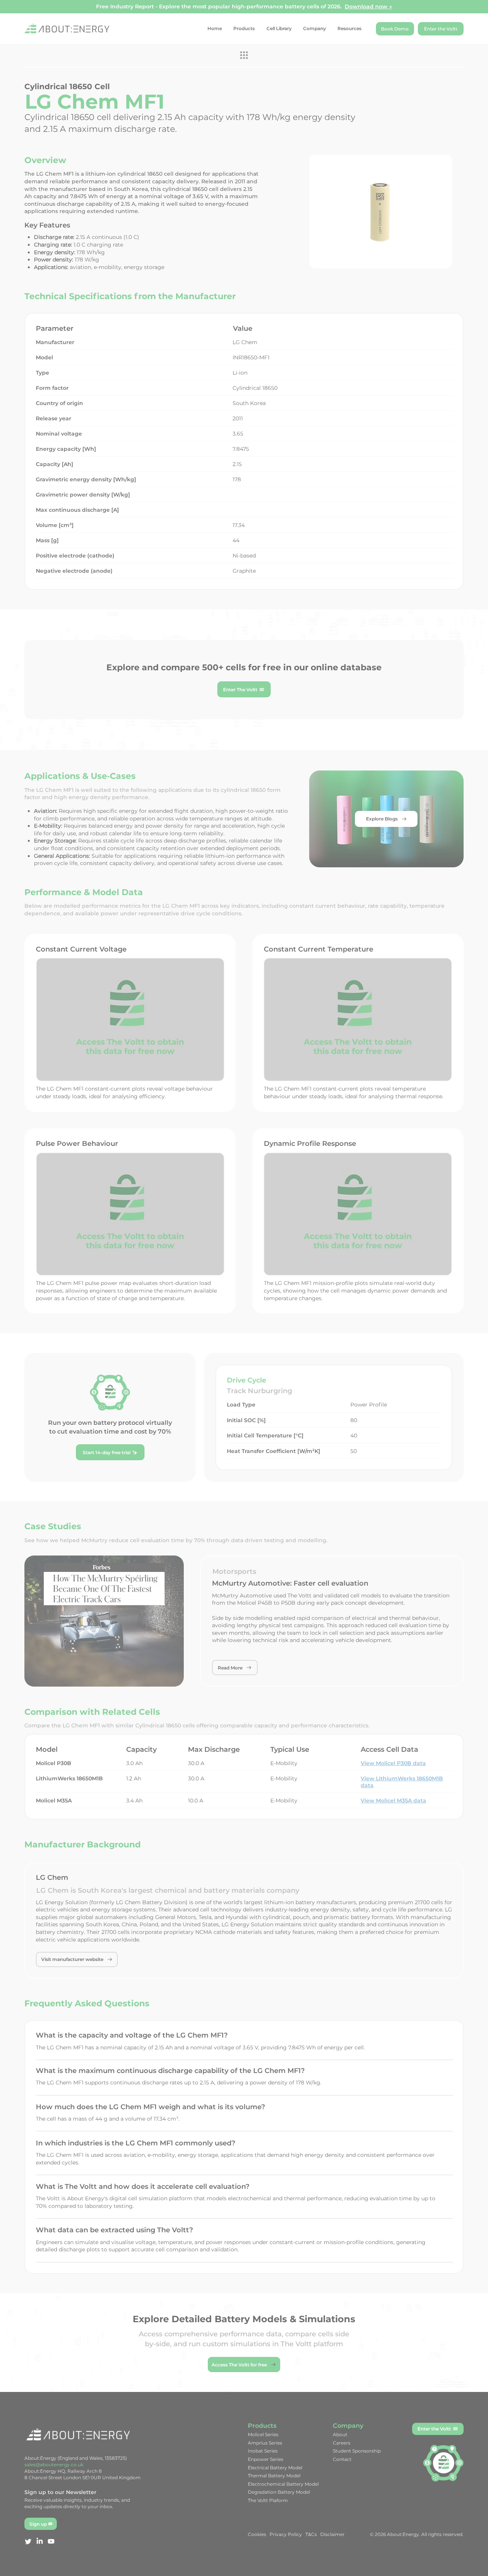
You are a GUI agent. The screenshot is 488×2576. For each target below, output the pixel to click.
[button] (379, 1214)
